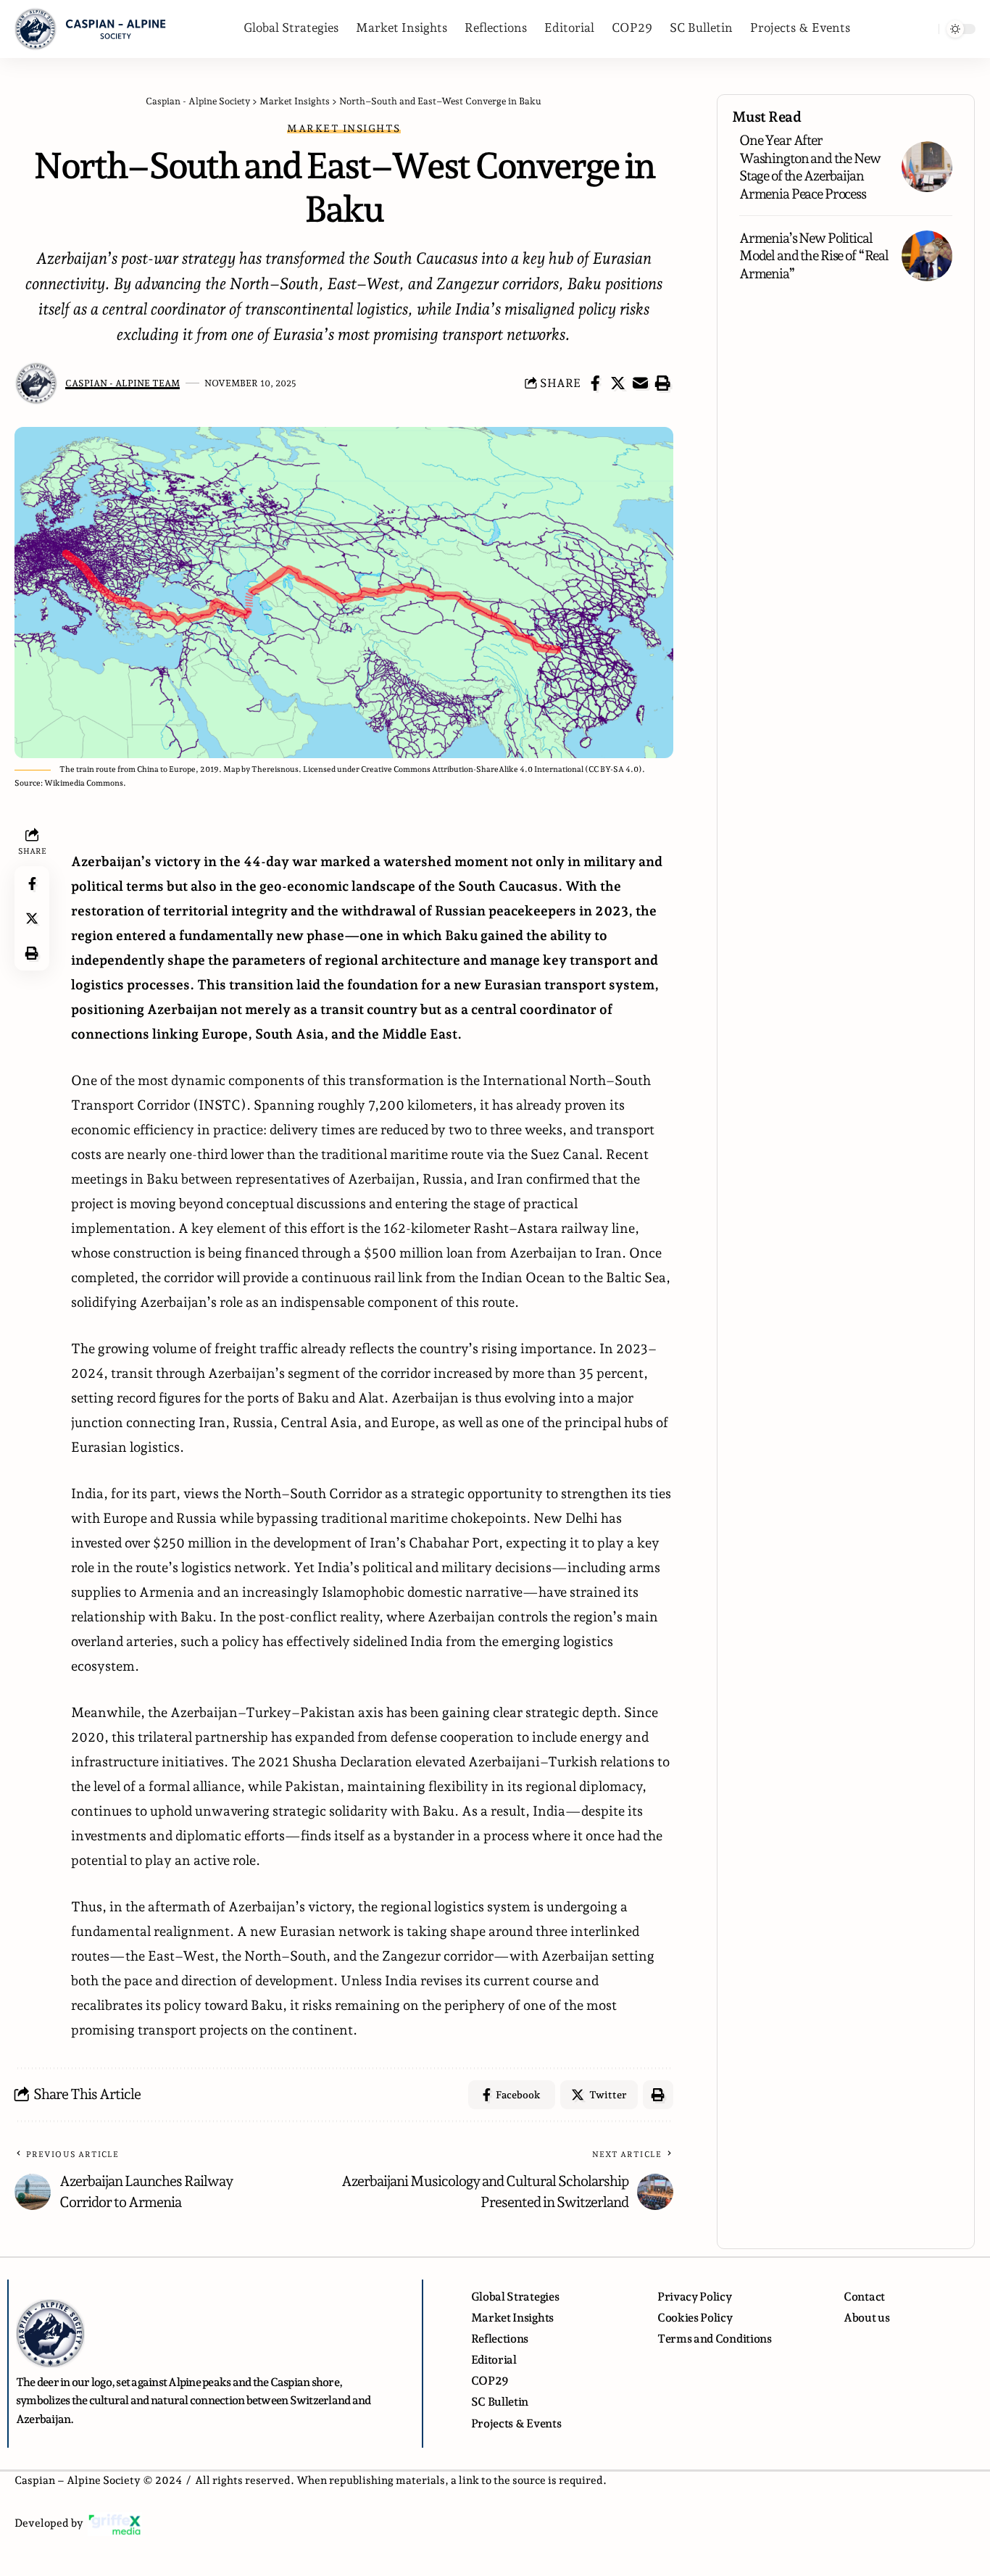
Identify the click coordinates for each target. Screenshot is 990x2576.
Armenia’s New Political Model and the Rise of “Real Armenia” (814, 255)
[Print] (663, 383)
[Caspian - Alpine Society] (91, 29)
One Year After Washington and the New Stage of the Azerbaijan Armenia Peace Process (810, 167)
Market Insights (344, 128)
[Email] (641, 383)
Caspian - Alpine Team (122, 383)
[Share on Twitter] (618, 383)
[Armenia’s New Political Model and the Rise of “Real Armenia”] (927, 256)
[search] (924, 29)
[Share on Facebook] (596, 383)
